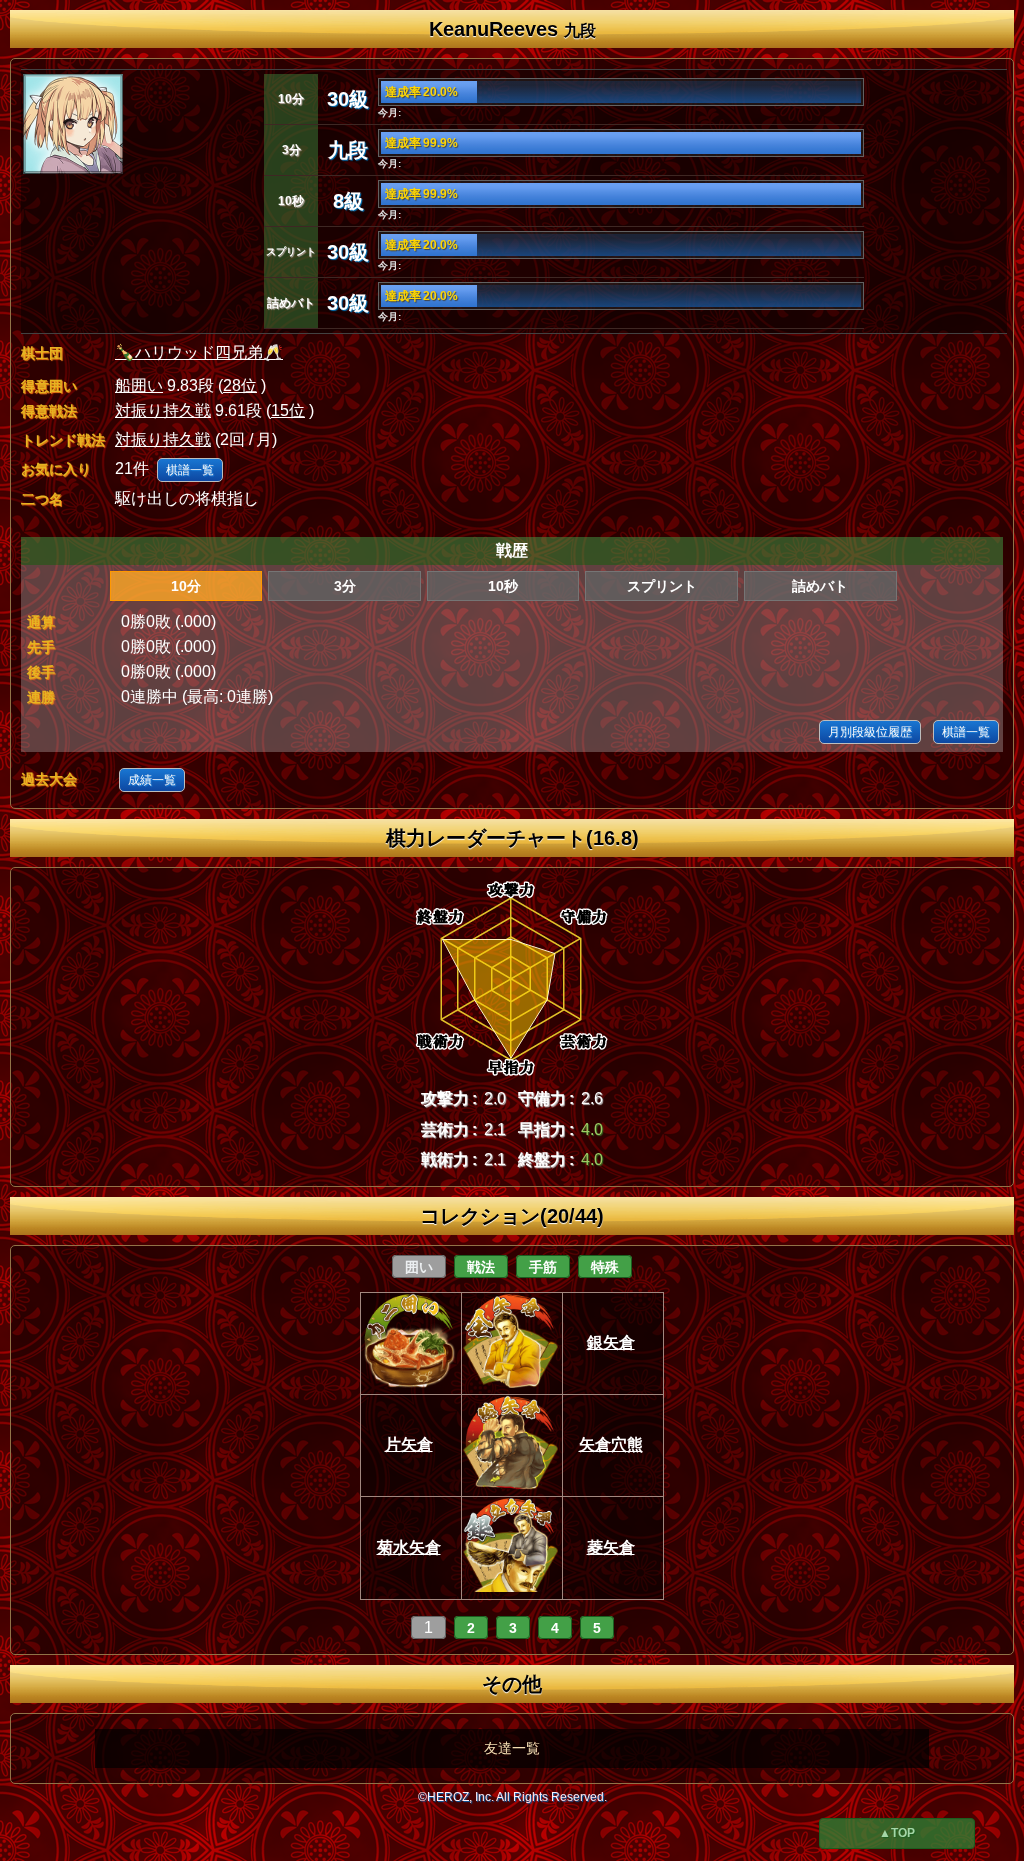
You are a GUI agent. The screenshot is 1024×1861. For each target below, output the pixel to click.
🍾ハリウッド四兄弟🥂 (199, 352)
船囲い (139, 385)
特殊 (605, 1267)
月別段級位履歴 (870, 732)
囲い (419, 1267)
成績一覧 (152, 780)
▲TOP (897, 1833)
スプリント (662, 586)
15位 (288, 410)
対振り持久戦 (163, 410)
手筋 (543, 1267)
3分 (345, 586)
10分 (186, 586)
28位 (240, 385)
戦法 (481, 1267)
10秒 (503, 586)
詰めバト (820, 586)
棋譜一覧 (190, 470)
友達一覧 (512, 1748)
